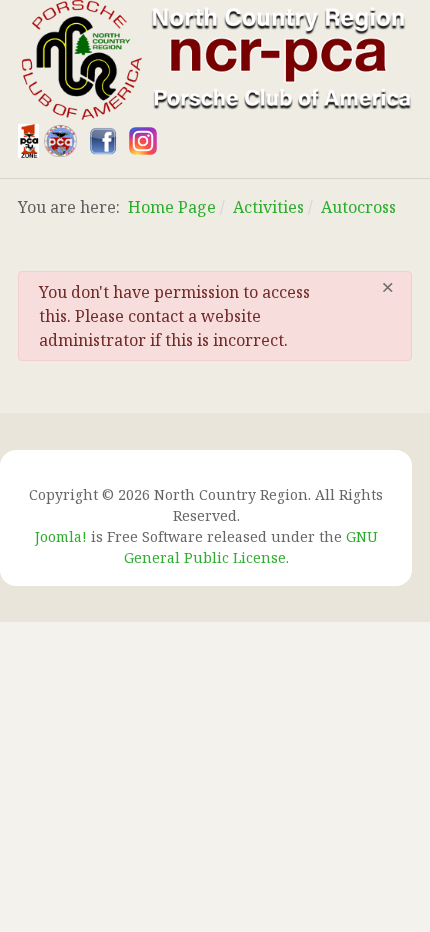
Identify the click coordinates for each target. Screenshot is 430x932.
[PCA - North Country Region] (215, 58)
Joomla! (61, 536)
